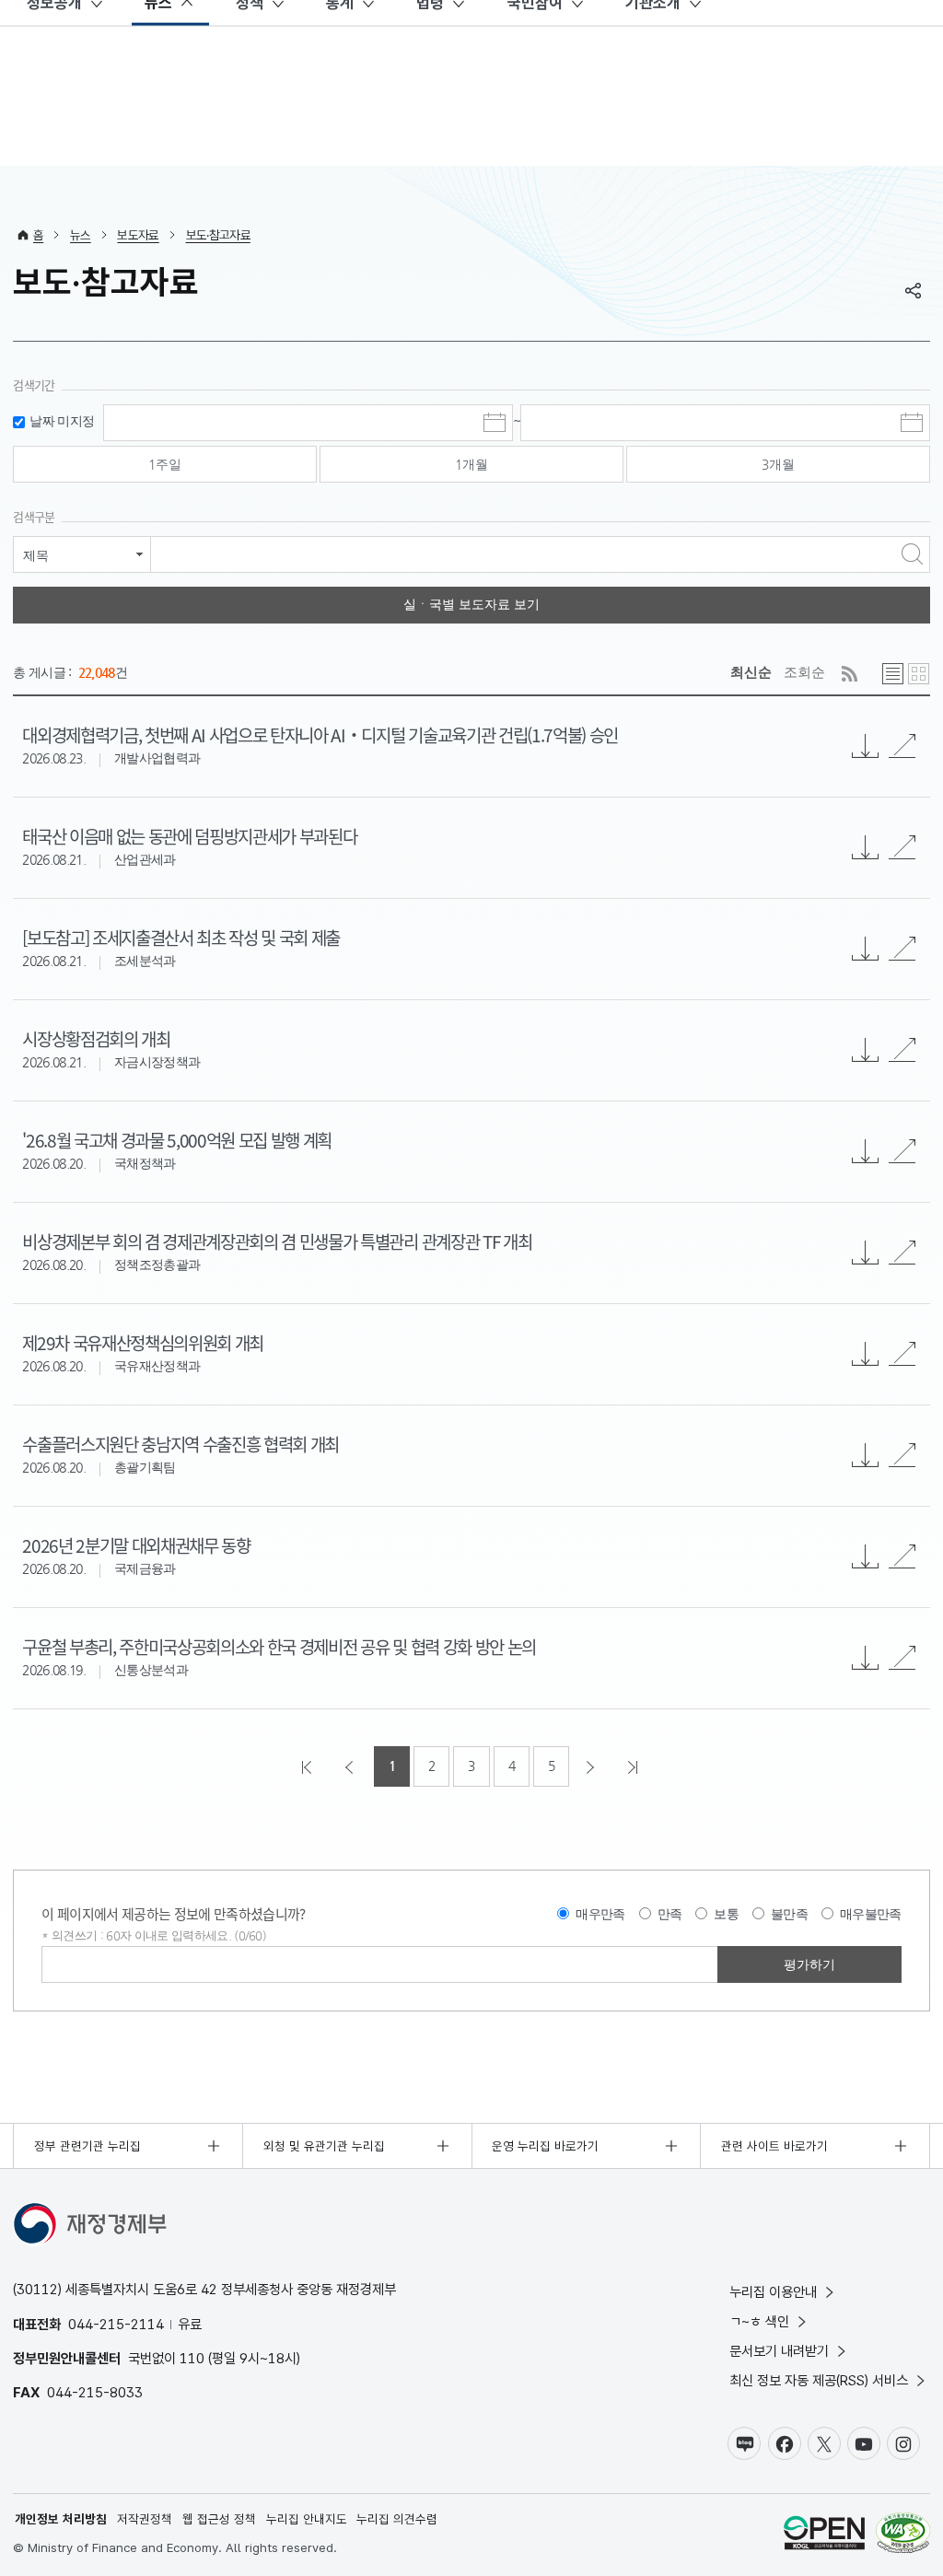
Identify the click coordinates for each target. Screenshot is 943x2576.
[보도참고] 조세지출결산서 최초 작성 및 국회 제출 (181, 937)
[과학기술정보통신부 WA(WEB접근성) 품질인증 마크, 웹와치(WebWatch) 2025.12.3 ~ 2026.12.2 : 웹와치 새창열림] (903, 2535)
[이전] (351, 1766)
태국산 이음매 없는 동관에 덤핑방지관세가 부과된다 (189, 836)
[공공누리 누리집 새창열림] (824, 2535)
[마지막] (634, 1766)
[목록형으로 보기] (893, 674)
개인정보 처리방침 (61, 2519)
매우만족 (600, 1914)
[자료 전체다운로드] (866, 746)
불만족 (789, 1914)
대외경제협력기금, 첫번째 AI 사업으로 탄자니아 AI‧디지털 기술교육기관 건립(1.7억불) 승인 (320, 734)
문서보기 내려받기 (779, 2351)
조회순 (804, 672)
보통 (726, 1914)
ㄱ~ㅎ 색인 (759, 2321)
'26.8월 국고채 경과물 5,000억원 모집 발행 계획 (177, 1140)
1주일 (165, 464)
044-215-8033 (95, 2392)
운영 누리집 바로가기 (545, 2146)
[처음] (309, 1766)
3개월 (778, 464)
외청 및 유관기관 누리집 (324, 2146)
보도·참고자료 (218, 235)
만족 (670, 1914)
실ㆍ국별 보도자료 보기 (471, 604)
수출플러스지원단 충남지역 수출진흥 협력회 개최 (180, 1444)
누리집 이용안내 (773, 2292)
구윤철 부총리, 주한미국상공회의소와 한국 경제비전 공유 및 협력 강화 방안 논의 (279, 1646)
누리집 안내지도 (307, 2519)
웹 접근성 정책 (219, 2519)
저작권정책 (145, 2519)
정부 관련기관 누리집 (87, 2146)
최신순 (751, 672)
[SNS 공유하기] (914, 290)
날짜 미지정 (62, 421)
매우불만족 (871, 1914)
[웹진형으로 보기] (919, 674)
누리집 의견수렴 (397, 2519)
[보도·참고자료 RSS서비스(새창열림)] (850, 674)
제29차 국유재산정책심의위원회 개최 (143, 1342)
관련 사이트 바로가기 (774, 2146)
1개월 (471, 464)
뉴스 (81, 235)
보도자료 (138, 235)
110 (192, 2358)
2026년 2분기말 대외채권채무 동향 (136, 1545)
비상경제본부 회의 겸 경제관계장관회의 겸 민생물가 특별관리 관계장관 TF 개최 (277, 1241)
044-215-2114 (116, 2324)
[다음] (592, 1766)
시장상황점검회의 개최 (96, 1038)
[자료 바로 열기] (902, 746)
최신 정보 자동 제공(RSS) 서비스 (819, 2380)
